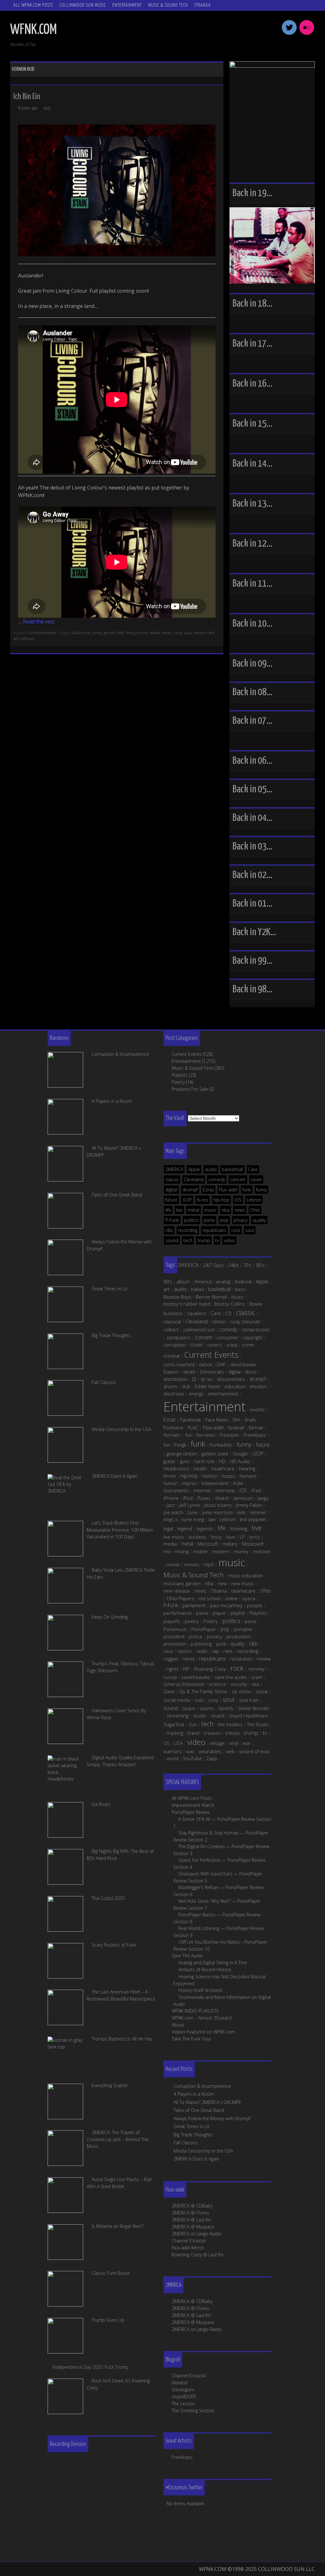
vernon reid (204, 633)
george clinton (182, 1454)
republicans (214, 1230)
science (217, 1684)
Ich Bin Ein (27, 97)
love (231, 1537)
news (240, 1210)
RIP (186, 1669)
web (230, 1751)
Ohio (255, 1210)
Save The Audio (187, 1956)
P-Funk (172, 1220)
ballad (197, 1289)
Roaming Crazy (210, 1669)
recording (188, 1230)
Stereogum (183, 2390)
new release (177, 1591)
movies (192, 1564)
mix (167, 1551)
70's (247, 1265)
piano (202, 1613)
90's (168, 1281)
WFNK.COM (33, 30)
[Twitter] (289, 34)
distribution (176, 1379)
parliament (194, 1605)
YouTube (192, 1758)
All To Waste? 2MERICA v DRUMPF (207, 2102)
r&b (169, 1230)
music (167, 633)
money (241, 1551)
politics (191, 1220)
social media (177, 1700)
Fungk (180, 1445)
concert (238, 1179)
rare (228, 1651)
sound (172, 1240)
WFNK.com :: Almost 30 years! (202, 2018)
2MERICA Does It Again (196, 2159)
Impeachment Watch (193, 1805)
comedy (217, 1179)
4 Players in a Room (194, 2094)
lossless (197, 1537)
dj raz (206, 1379)
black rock (81, 633)
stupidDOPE (184, 2396)
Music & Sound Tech (168, 5)
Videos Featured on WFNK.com (203, 2032)
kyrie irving (193, 1519)
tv (217, 1240)
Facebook (191, 1420)
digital (171, 1190)
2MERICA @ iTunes (190, 2213)
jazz (171, 1505)
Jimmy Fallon (249, 1505)
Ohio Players (180, 1598)
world (173, 1758)
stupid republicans (249, 1715)
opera (249, 1598)
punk (221, 1644)
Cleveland (194, 1179)
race (168, 1651)
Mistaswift (253, 1544)
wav (190, 1751)
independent (215, 1483)
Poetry (178, 1082)
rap (215, 1651)
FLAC (193, 1428)
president (174, 1636)
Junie (193, 1512)
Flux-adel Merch (188, 2248)
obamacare (243, 1591)
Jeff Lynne (190, 1505)
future (171, 1200)
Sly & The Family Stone (203, 1691)
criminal (172, 1356)
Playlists (180, 1075)
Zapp (212, 1758)
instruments (176, 1490)
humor (170, 1483)
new (222, 1583)
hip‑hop (189, 1476)
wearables (210, 1751)
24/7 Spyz (213, 1265)
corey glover (103, 633)
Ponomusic (175, 1629)
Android (243, 1281)
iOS (238, 1200)
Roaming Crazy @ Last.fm (198, 2255)
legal (168, 1528)
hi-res (202, 1200)
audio (211, 1169)
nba (226, 1210)
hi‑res (170, 1476)
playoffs (172, 1621)
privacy (241, 1220)
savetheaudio (196, 1677)
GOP (187, 1200)
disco (251, 1372)
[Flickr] (307, 34)
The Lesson (183, 2403)
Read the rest (39, 622)
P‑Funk (171, 1605)
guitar (169, 1461)
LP (242, 1537)
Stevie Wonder (254, 1708)
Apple (194, 1169)
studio (199, 1715)
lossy (216, 1537)
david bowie (243, 1364)
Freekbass (255, 1435)
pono (209, 1220)
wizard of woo (254, 1751)
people (255, 1605)
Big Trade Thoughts (193, 2135)
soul (188, 633)
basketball (232, 1169)
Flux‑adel (213, 1428)
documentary (231, 1379)
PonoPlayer (204, 1629)
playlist (238, 1613)
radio (202, 1651)
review (264, 1659)
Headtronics (176, 1468)
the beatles (230, 1724)
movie (173, 1564)
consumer (228, 1337)
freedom (229, 1435)
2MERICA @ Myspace (193, 2227)
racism (185, 1651)
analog (223, 1281)
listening (239, 1528)
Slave (169, 1691)
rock (178, 633)
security (239, 1684)
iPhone (171, 1498)
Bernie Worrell (211, 1297)
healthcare (223, 1468)
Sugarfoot (174, 1724)
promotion (175, 1644)
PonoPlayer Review (191, 1812)
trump (204, 1240)
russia (170, 1677)
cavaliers (197, 1313)
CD (229, 1313)
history (210, 1476)
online (231, 1598)
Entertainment (127, 5)
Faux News (217, 1420)
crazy (232, 1345)
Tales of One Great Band (199, 2110)
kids (242, 1512)
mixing (182, 1551)
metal (155, 633)
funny (262, 1190)
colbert (171, 1329)
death (189, 1372)
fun (167, 1445)
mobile (200, 1551)
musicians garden (182, 1583)
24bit (233, 1265)
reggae (171, 1659)
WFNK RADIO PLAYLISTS (195, 2011)
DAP (221, 1364)
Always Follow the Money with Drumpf (212, 2118)
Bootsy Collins (230, 1304)
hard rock (204, 1461)
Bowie (256, 1304)
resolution (241, 1659)
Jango (263, 1498)
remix (189, 1659)
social (262, 1691)
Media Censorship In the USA (203, 2151)
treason (212, 1733)
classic (172, 1179)
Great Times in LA (191, 2126)
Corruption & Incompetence (202, 2086)
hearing (247, 1468)
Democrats (212, 1372)
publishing (201, 1644)
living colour (137, 633)
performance (178, 1613)
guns (185, 1461)
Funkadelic (221, 1445)
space (189, 1708)
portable (243, 1629)
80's (260, 1265)
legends (205, 1528)
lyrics (255, 1537)
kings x (170, 1519)
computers (179, 1337)
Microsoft (208, 1544)
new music (243, 1583)
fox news (206, 1435)
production (239, 1636)
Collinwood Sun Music (83, 5)
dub (186, 1386)
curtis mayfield (179, 1364)
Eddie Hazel (207, 1386)
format (256, 1428)
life (168, 1210)
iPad (256, 1490)
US (166, 1743)
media (170, 1544)
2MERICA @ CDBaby (192, 2206)
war (247, 1743)
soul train (249, 1700)
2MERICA (174, 1169)
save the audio (231, 1677)
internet (202, 1490)
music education (245, 1575)
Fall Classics (186, 2143)
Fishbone (173, 1428)
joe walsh (173, 1512)
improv (189, 1483)
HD (222, 1461)
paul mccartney (226, 1605)
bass (240, 1289)
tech (188, 1240)
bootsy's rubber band (187, 1304)
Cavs (253, 1169)
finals (250, 1420)
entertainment (223, 1394)
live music (174, 1537)
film (236, 1420)
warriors (172, 1751)
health (200, 1468)
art (166, 1289)
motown (262, 1551)
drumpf (190, 1190)
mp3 (209, 1564)
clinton (219, 1321)
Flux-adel (228, 1190)
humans (248, 1476)
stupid (218, 1715)
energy (196, 1394)
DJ (194, 1379)
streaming (177, 1715)
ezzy (47, 108)
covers (215, 1345)
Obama (219, 1591)
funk (120, 633)
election (258, 1386)
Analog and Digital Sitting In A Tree (213, 1963)
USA (178, 1743)
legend (185, 1528)
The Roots (258, 1724)
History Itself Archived (200, 1990)
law (212, 1519)
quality (259, 1220)
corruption (175, 1345)
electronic (174, 1394)
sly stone (241, 1691)
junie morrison (218, 1512)
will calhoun (24, 639)
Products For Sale (190, 1089)
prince (196, 1636)
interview (225, 1490)
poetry (192, 1621)
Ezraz (208, 1190)
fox (188, 1435)
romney (256, 1669)
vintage (217, 1743)
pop (224, 1220)
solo (199, 1700)
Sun (193, 1724)
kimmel (258, 1512)
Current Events (187, 1054)
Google (240, 1454)
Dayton (171, 1372)
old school (210, 1598)
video (229, 1240)
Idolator (180, 2383)
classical (172, 1321)
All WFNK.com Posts (33, 5)
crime (248, 1345)
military (230, 1544)
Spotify (226, 1708)
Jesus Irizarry (218, 1505)
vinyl (234, 1743)
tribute (232, 1733)
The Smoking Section (193, 2410)
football (236, 1428)
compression (256, 1329)
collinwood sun (199, 1329)
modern (221, 1551)
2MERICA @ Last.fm (191, 2220)
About (178, 2025)
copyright (252, 1337)
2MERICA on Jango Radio (197, 2234)
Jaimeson (243, 1498)
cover (256, 1179)
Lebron (254, 1200)
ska (255, 1684)
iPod (188, 1498)
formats (172, 1435)
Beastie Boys (177, 1297)
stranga (202, 5)
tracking (175, 1733)
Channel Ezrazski (189, 2241)
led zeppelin (253, 1519)
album (183, 1281)
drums (170, 1386)
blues (237, 1297)
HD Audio (240, 1461)
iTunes (204, 1498)
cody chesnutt (245, 1321)
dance (206, 1364)
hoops (228, 1476)
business (173, 1313)
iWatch (222, 1498)
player (219, 1613)
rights (173, 1669)
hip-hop (221, 1200)
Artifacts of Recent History (205, 1970)
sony (213, 1700)
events (257, 1409)
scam (257, 1677)
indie (238, 1483)
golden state (215, 1454)
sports (207, 1708)
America (203, 1281)
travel (194, 1733)
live (179, 1210)
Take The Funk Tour (191, 2039)
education (235, 1386)
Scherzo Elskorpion (184, 1684)
